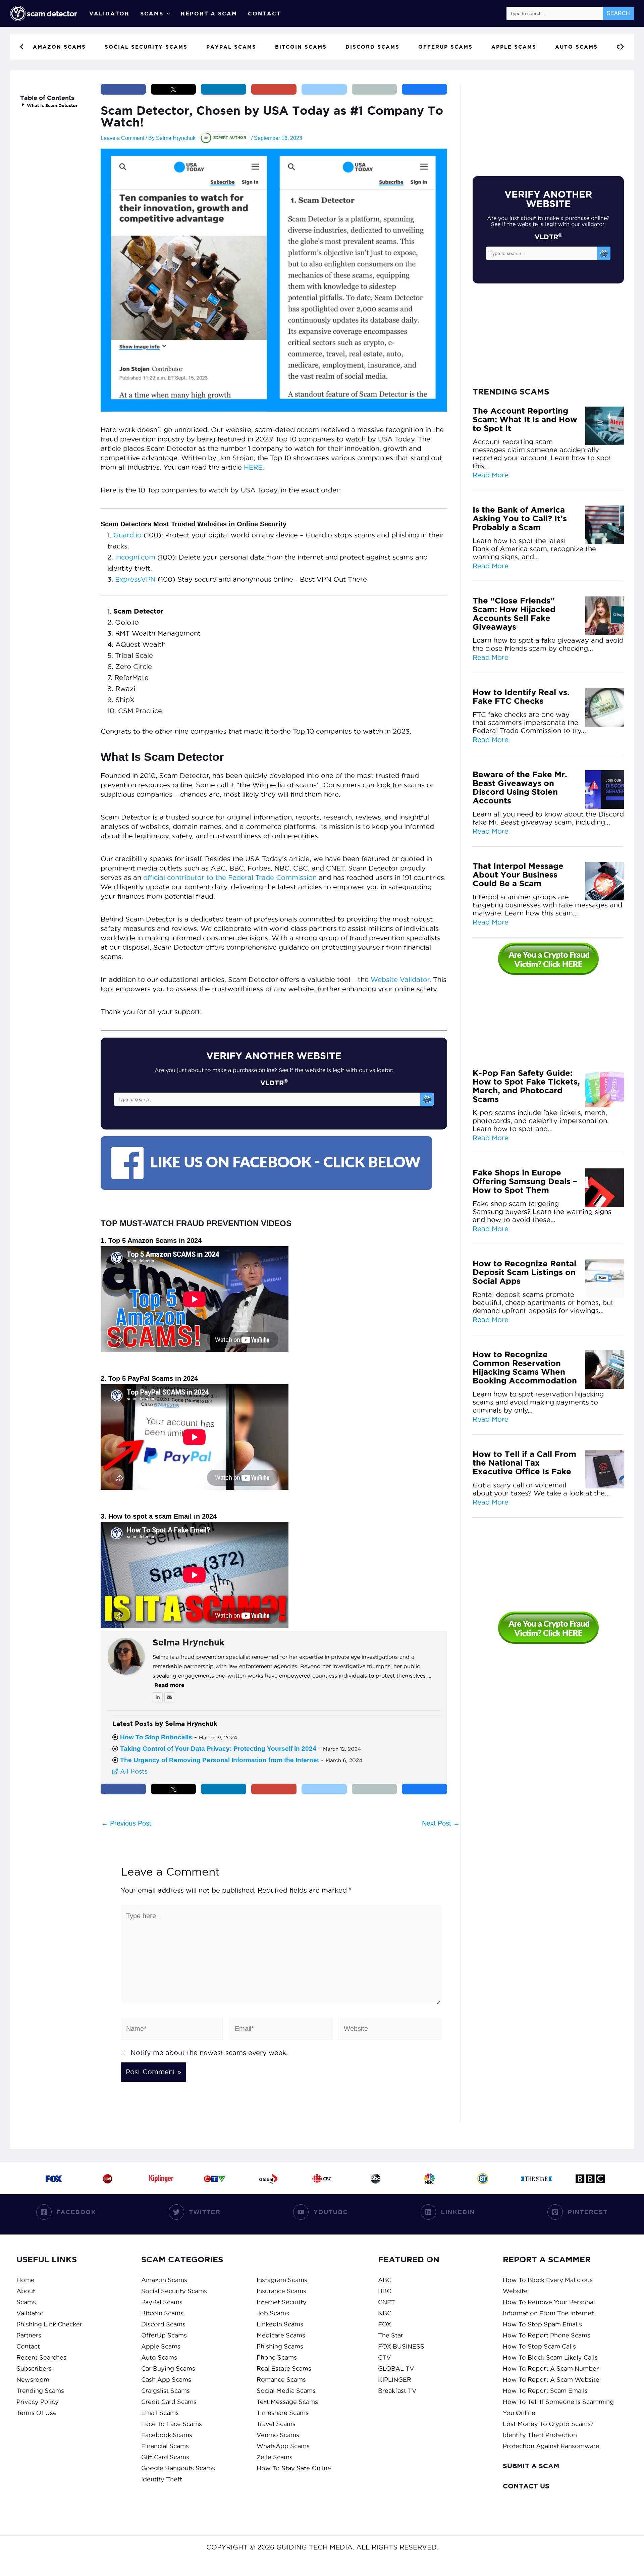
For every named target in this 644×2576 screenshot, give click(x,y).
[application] (167, 13)
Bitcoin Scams (162, 2313)
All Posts (133, 1771)
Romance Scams (281, 2380)
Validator (109, 13)
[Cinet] (107, 2178)
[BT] (483, 2178)
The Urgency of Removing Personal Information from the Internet (220, 1760)
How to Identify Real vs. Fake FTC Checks (521, 697)
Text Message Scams (287, 2402)
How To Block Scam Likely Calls (550, 2357)
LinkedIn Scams (280, 2324)
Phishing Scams (280, 2346)
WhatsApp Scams (283, 2446)
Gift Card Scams (165, 2457)
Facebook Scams (167, 2435)
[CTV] (215, 2178)
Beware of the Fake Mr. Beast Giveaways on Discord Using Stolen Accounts (520, 788)
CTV (385, 2357)
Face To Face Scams (172, 2424)
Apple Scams (161, 2346)
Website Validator (400, 980)
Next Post (441, 1823)
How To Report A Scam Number (551, 2369)
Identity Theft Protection (540, 2435)
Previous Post (126, 1823)
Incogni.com (135, 557)
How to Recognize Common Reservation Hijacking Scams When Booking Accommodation (525, 1368)
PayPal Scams (162, 2302)
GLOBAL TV (396, 2369)
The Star (391, 2335)
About (26, 2291)
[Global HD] (268, 2178)
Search (618, 13)
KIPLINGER (395, 2380)
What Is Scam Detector (52, 106)
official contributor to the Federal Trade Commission (230, 878)
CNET (387, 2302)
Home (25, 2280)
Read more (169, 1685)
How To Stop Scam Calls (539, 2346)
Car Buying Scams (168, 2369)
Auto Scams (159, 2357)
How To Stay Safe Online (294, 2468)
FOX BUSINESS (401, 2346)
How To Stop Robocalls (156, 1737)
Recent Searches (41, 2357)
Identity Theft (162, 2479)
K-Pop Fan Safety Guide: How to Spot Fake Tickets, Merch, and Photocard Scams (526, 1086)
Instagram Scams (282, 2280)
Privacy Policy (38, 2402)
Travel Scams (276, 2424)
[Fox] (54, 2178)
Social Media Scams (286, 2391)
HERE (253, 467)
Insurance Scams (281, 2291)
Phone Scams (277, 2357)
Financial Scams (165, 2446)
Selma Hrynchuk (189, 1642)
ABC (385, 2280)
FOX (385, 2324)
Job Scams (273, 2313)
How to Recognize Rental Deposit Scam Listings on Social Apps (524, 1272)
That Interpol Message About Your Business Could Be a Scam (518, 875)
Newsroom (33, 2380)
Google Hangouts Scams (178, 2468)
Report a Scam (209, 13)
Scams (152, 13)
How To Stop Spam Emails (542, 2324)
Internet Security (282, 2302)
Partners (29, 2335)
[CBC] (322, 2178)
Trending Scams (40, 2391)
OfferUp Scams (164, 2335)
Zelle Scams (275, 2457)
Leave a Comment (122, 138)
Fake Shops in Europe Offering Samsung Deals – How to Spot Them (525, 1181)
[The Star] (537, 2178)
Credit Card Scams (169, 2402)
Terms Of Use (37, 2413)
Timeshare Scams (283, 2413)
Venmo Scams (278, 2435)
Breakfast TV (397, 2391)
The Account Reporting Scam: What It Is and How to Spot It (525, 420)
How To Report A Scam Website (551, 2380)
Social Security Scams (174, 2291)
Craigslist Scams (166, 2391)
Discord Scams (163, 2324)
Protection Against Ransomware (551, 2446)
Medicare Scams (281, 2335)
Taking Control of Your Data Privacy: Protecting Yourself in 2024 (218, 1749)
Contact (264, 13)
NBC (385, 2313)
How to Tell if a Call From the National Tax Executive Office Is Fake (524, 1463)
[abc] (376, 2178)
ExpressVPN (135, 579)
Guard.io (127, 535)
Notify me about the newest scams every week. (209, 2053)
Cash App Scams (166, 2380)
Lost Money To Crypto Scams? (548, 2424)
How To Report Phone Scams (547, 2335)
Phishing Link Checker (49, 2324)
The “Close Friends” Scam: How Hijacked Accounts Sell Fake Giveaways (514, 614)
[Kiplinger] (161, 2178)
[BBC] (590, 2178)
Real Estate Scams (284, 2369)
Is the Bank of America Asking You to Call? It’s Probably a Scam (520, 519)
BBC (385, 2291)
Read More (491, 475)
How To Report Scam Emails (545, 2391)
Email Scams (160, 2413)
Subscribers (34, 2369)
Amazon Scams (164, 2280)
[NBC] (429, 2178)
